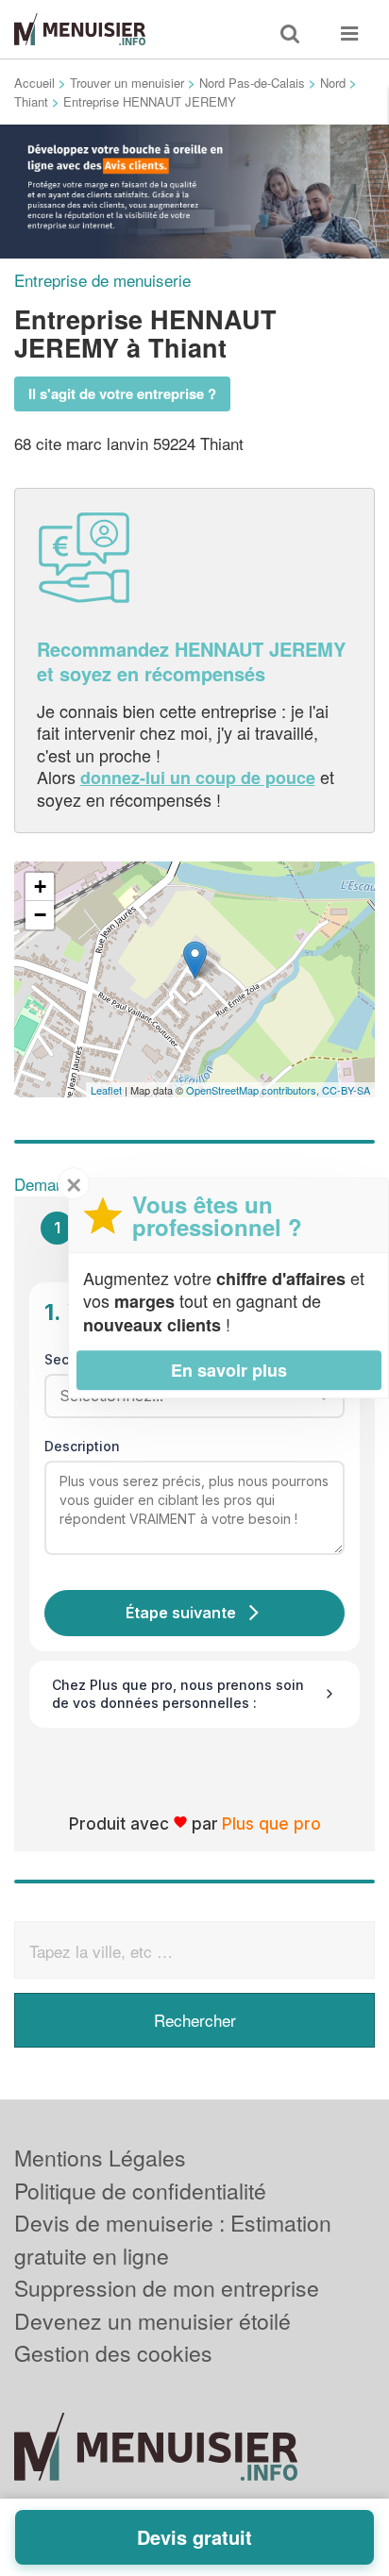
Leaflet (106, 1090)
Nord (333, 83)
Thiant (31, 101)
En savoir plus (229, 1370)
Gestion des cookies (113, 2353)
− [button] (40, 915)
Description (82, 1446)
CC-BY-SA (346, 1090)
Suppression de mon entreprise (167, 2288)
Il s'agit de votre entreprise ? (122, 393)
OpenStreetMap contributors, (254, 1090)
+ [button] (40, 887)
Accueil (34, 83)
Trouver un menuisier (127, 83)
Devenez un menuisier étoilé (152, 2321)
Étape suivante (181, 1613)
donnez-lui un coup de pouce (198, 778)
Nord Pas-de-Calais (252, 83)
